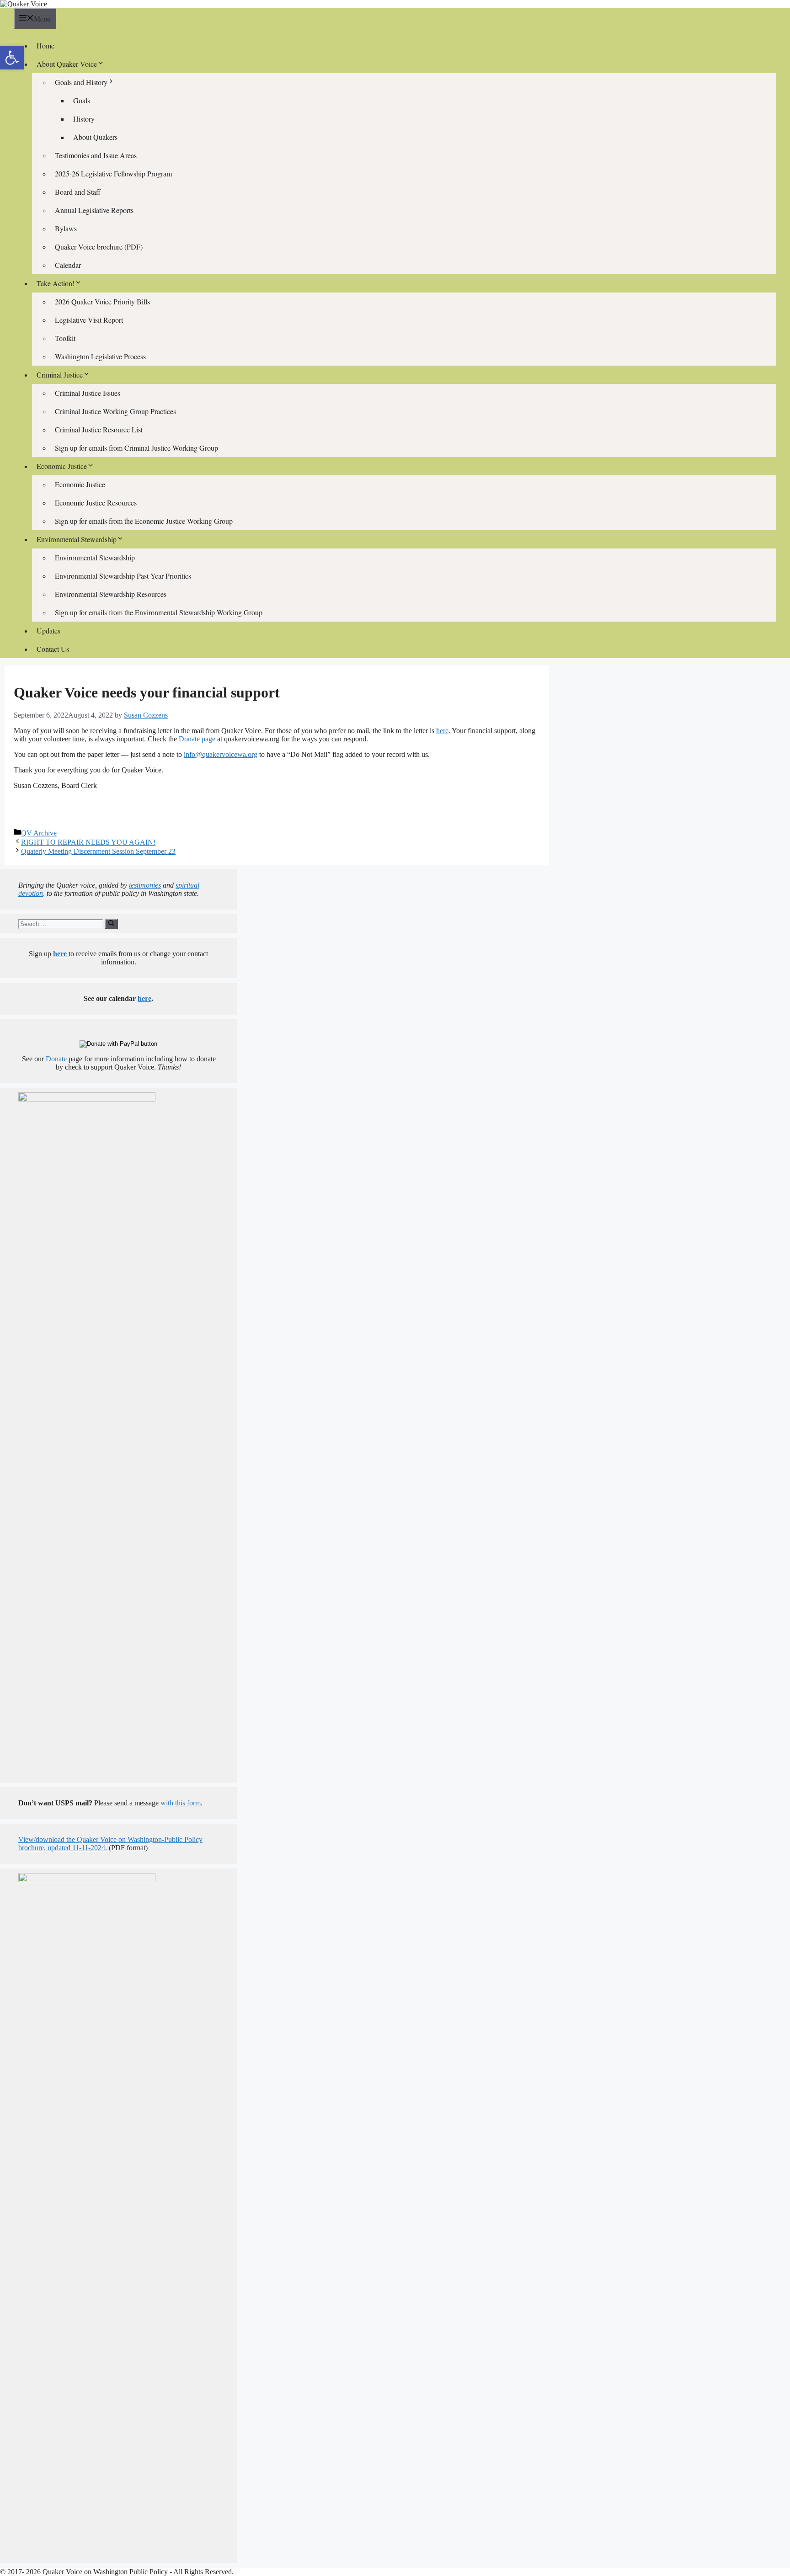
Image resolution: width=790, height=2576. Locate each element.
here (442, 731)
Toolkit (65, 338)
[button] (12, 58)
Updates (48, 631)
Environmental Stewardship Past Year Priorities (123, 576)
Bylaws (66, 228)
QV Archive (39, 833)
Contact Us (53, 649)
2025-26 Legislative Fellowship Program (113, 173)
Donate (56, 1059)
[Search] (111, 924)
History (84, 119)
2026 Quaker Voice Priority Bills (102, 301)
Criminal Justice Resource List (99, 429)
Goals (82, 100)
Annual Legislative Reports (94, 210)
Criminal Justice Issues (88, 393)
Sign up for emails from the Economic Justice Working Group (144, 521)
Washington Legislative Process (100, 356)
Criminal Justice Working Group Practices (115, 411)
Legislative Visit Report (89, 320)
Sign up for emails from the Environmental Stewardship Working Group (159, 612)
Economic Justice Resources (96, 503)
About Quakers (95, 137)
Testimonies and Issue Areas (96, 155)
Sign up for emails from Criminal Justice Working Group (136, 448)
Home (45, 45)
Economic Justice (80, 484)
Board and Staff (78, 192)
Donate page (197, 739)
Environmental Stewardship (95, 557)
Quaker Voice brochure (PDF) (99, 247)
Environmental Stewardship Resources (111, 594)
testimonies (145, 885)
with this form (181, 1803)
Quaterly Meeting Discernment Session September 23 (98, 851)
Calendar (68, 265)
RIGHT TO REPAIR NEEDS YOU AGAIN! (88, 842)
